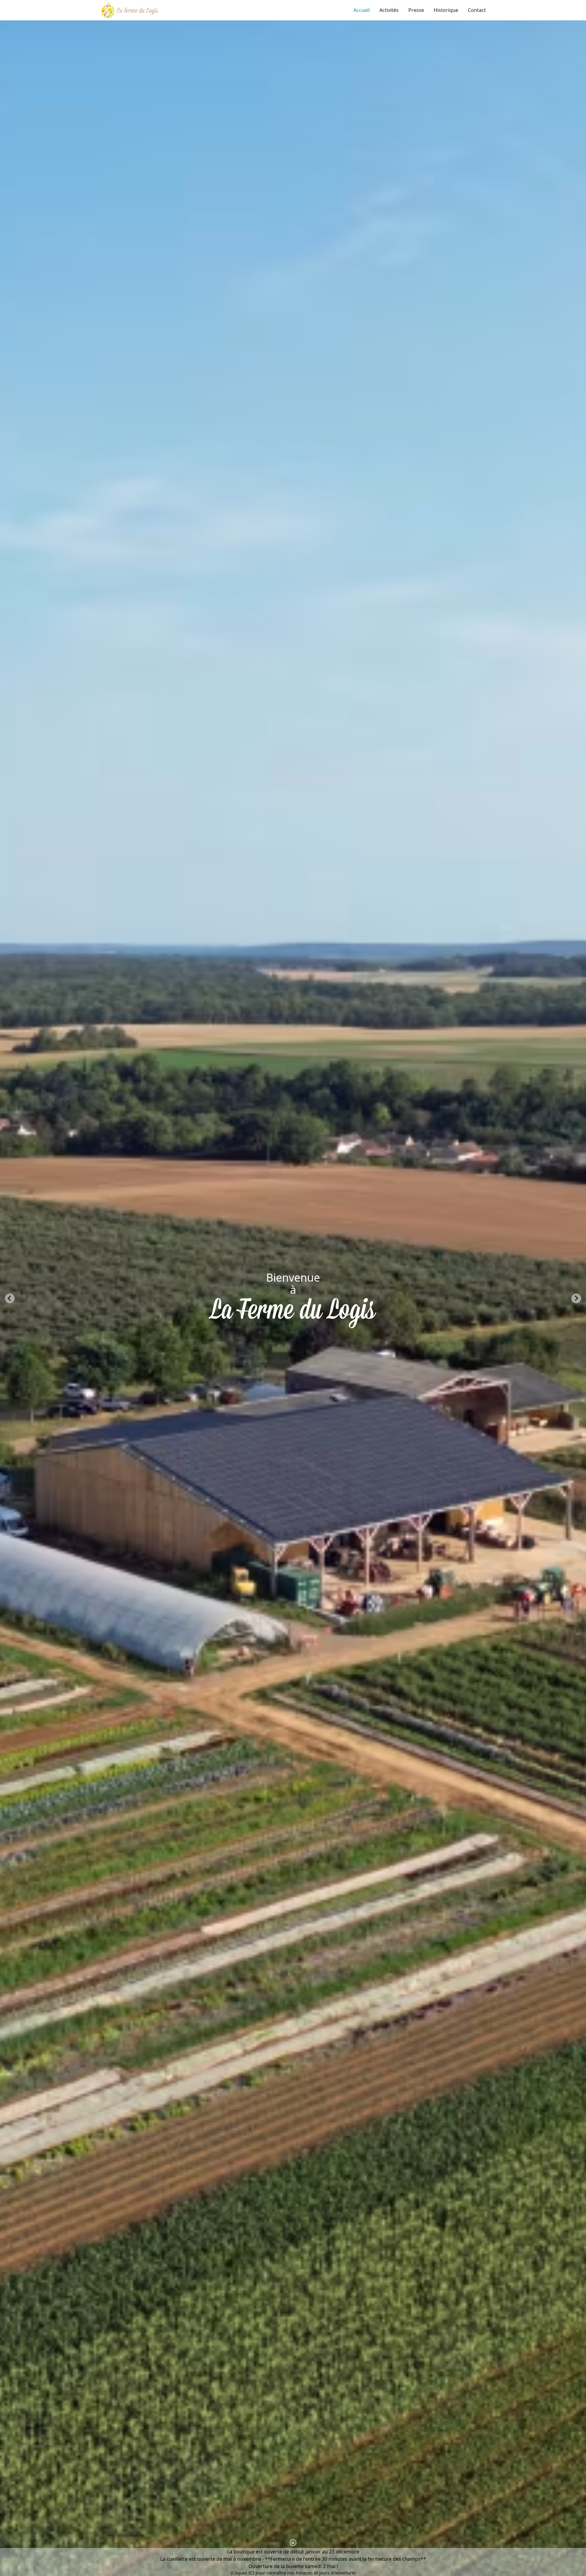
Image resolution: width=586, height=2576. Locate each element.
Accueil (362, 10)
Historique (446, 10)
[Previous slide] (10, 1298)
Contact (477, 10)
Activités (389, 10)
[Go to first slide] (576, 1298)
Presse (416, 10)
